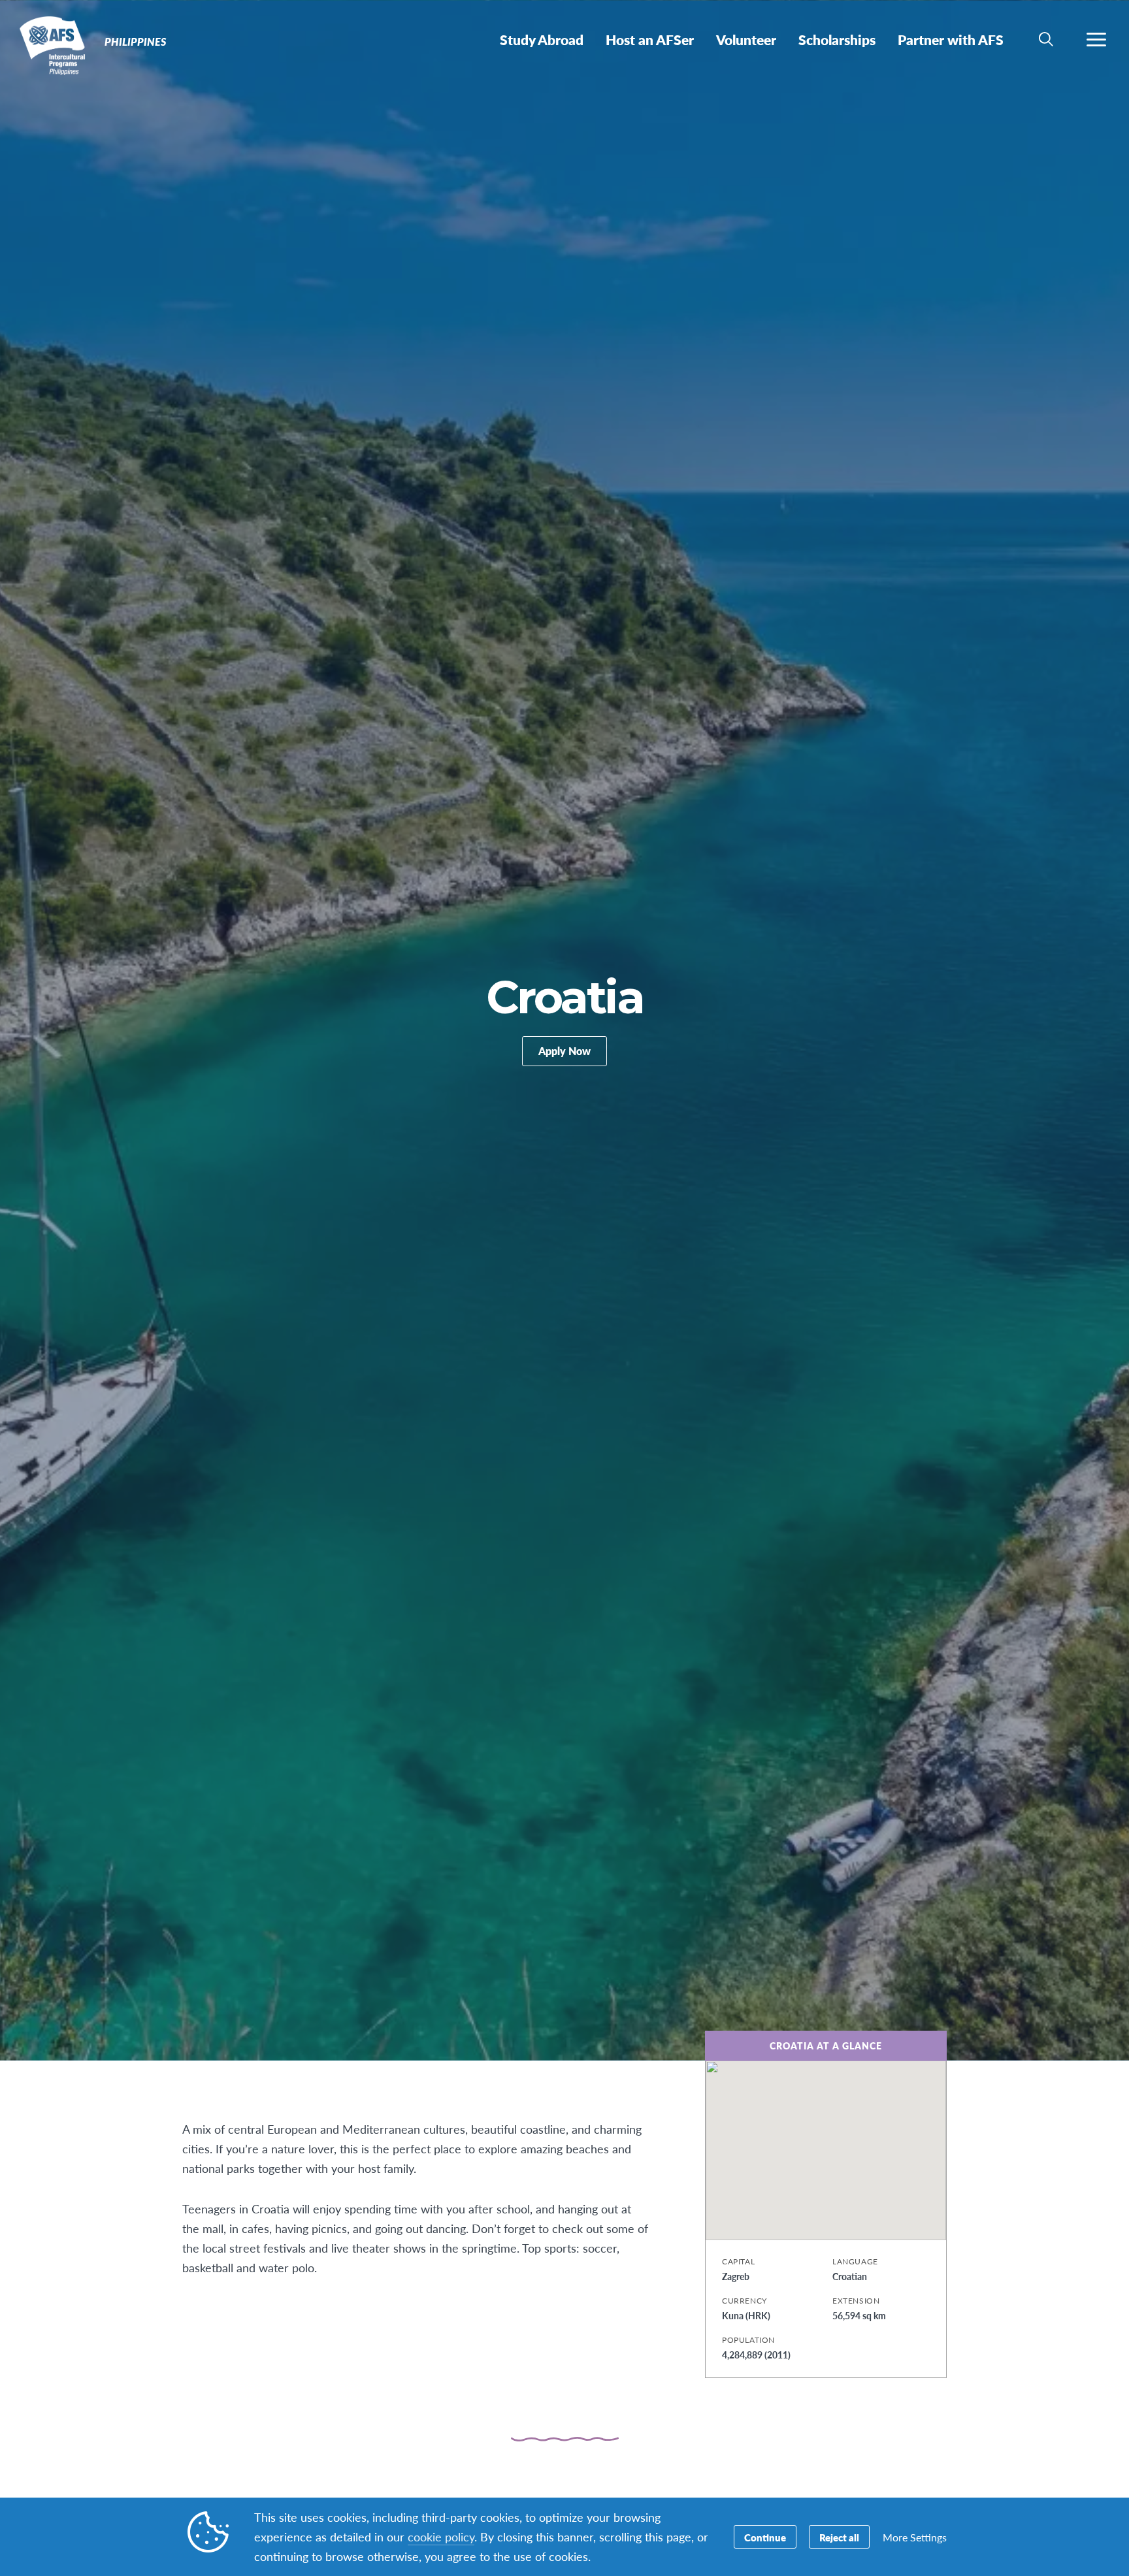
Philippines (57, 44)
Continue (765, 2537)
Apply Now (564, 1051)
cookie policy (441, 2536)
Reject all (839, 2537)
